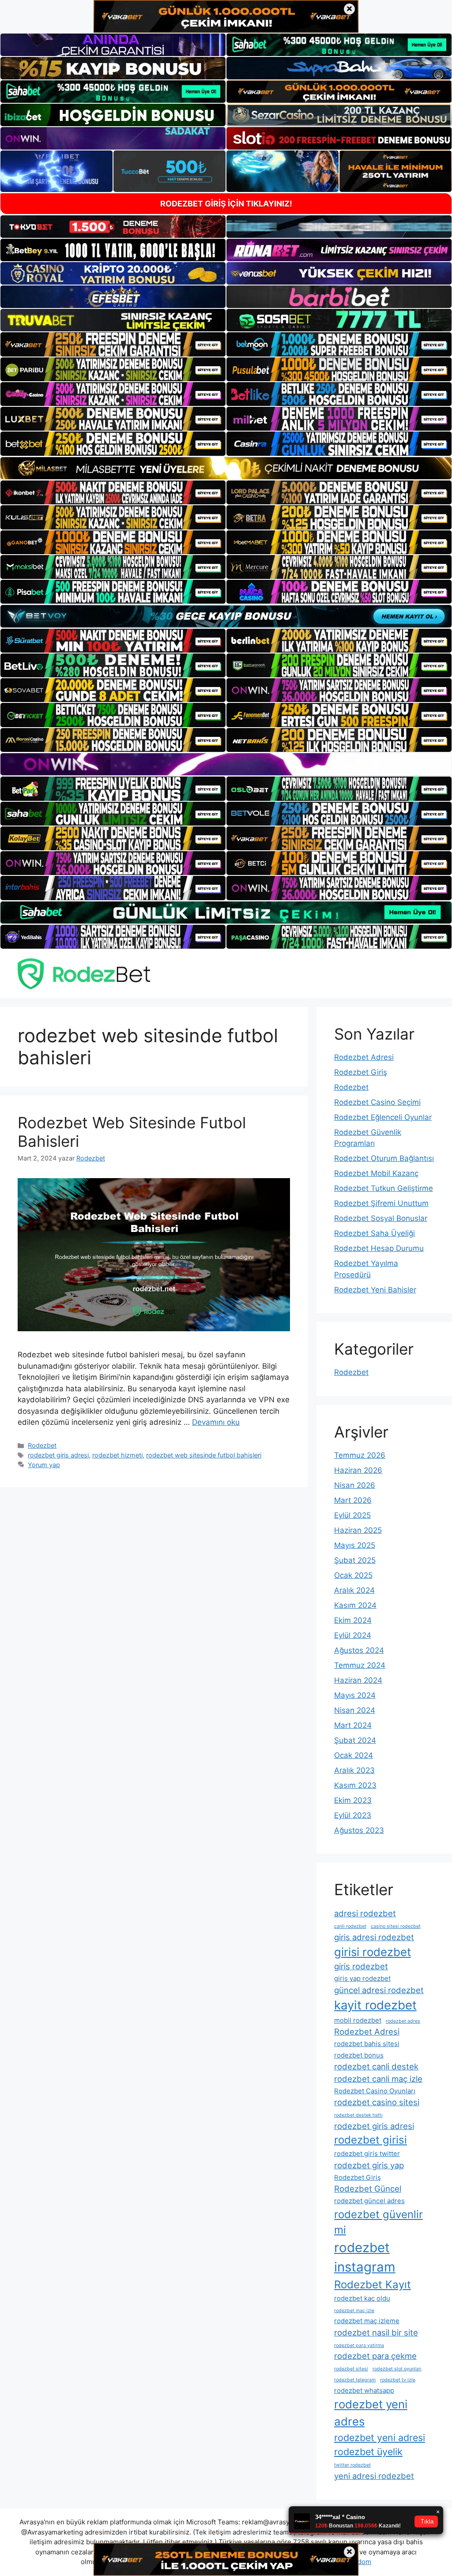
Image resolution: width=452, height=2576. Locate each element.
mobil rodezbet (358, 2020)
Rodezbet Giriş (361, 1072)
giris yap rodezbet (362, 1978)
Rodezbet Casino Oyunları (375, 2091)
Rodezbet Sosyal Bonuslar (381, 1218)
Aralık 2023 (354, 1770)
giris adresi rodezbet (374, 1937)
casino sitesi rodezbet (396, 1926)
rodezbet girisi (371, 2140)
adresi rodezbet (365, 1913)
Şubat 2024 (355, 1740)
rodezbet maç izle (354, 2311)
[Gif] (226, 468)
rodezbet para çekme (375, 2356)
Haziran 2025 (358, 1530)
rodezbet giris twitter (367, 2154)
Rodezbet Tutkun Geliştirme (384, 1188)
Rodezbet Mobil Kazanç (376, 1173)
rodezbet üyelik (368, 2452)
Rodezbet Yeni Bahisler (375, 1290)
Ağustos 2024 (359, 1650)
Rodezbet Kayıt (373, 2285)
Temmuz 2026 (360, 1455)
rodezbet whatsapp (364, 2390)
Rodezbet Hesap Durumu (379, 1248)
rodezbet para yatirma (359, 2345)
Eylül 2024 (353, 1635)
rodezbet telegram (355, 2380)
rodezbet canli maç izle (378, 2079)
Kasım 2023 (355, 1785)
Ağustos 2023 (359, 1830)
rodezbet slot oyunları (397, 2369)
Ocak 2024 (354, 1755)
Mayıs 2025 (355, 1545)
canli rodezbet (350, 1926)
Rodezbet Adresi (364, 1057)
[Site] (113, 344)
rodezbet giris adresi (58, 1455)
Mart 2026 (353, 1500)
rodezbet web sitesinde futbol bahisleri (204, 1455)
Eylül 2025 (352, 1515)
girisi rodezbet (373, 1952)
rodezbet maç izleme (367, 2321)
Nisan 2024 (355, 1710)
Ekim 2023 (353, 1800)
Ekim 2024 (353, 1620)
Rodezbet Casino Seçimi (377, 1102)
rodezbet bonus (359, 2055)
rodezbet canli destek (376, 2066)
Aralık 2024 (354, 1590)
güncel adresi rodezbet (379, 1990)
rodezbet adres (403, 2021)
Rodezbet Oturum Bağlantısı (384, 1158)
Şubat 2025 (355, 1560)
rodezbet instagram (365, 2257)
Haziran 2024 (358, 1680)
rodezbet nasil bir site (376, 2332)
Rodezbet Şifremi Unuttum (381, 1203)
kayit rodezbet (375, 2005)
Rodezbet (42, 1445)
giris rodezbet (361, 1966)
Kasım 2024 (355, 1605)
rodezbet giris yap (369, 2165)
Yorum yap (44, 1465)
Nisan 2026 (355, 1485)
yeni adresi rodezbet (374, 2476)
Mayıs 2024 (355, 1695)
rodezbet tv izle (398, 2380)
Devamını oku (216, 1422)
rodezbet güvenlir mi (379, 2222)
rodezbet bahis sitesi (367, 2044)
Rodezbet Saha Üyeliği (375, 1233)
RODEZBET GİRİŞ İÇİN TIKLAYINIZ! (226, 204)
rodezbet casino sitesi (377, 2102)
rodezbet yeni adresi (380, 2437)
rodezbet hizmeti (117, 1455)
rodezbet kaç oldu (362, 2298)
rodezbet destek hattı (358, 2115)
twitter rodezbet (352, 2465)
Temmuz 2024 (360, 1665)
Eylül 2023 (353, 1815)
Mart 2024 (353, 1725)
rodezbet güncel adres (369, 2201)
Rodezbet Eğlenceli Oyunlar (383, 1117)
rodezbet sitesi (351, 2369)
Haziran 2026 (358, 1470)
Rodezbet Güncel (368, 2189)
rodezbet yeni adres (371, 2413)
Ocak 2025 (353, 1575)
